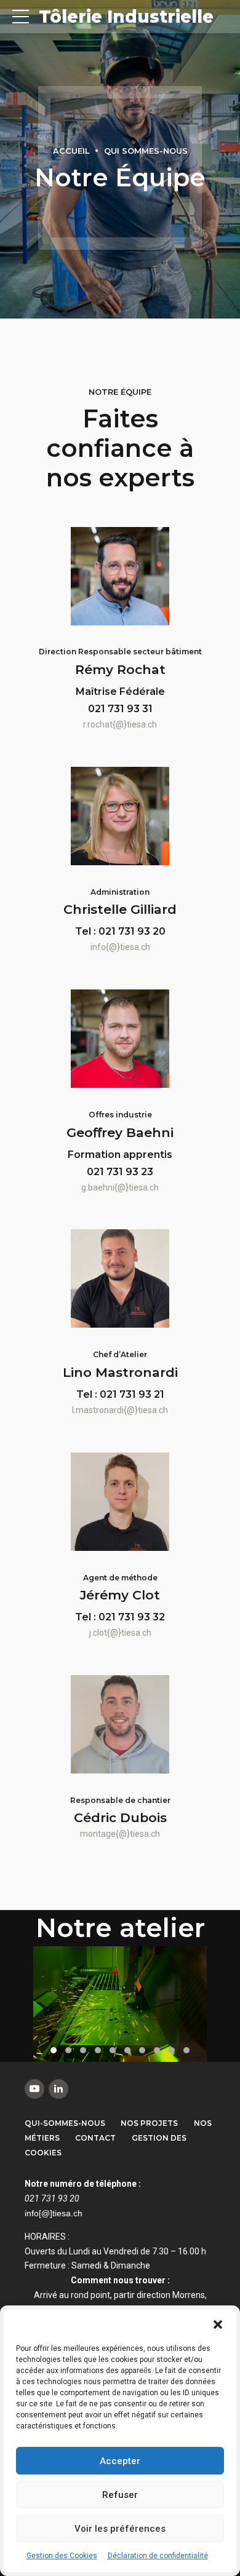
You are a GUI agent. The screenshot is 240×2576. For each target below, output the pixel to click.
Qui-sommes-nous (65, 2123)
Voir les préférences (120, 2529)
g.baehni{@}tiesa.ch (120, 1187)
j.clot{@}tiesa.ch (120, 1633)
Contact (95, 2138)
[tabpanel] (120, 2004)
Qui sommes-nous (146, 151)
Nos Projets (149, 2123)
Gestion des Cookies (62, 2556)
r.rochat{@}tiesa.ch (120, 724)
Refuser (120, 2495)
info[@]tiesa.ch (54, 2213)
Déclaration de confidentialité (158, 2556)
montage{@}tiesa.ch (120, 1834)
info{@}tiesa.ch (120, 947)
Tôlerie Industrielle (126, 17)
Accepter (120, 2461)
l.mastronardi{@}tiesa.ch (120, 1410)
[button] (218, 2324)
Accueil (71, 151)
